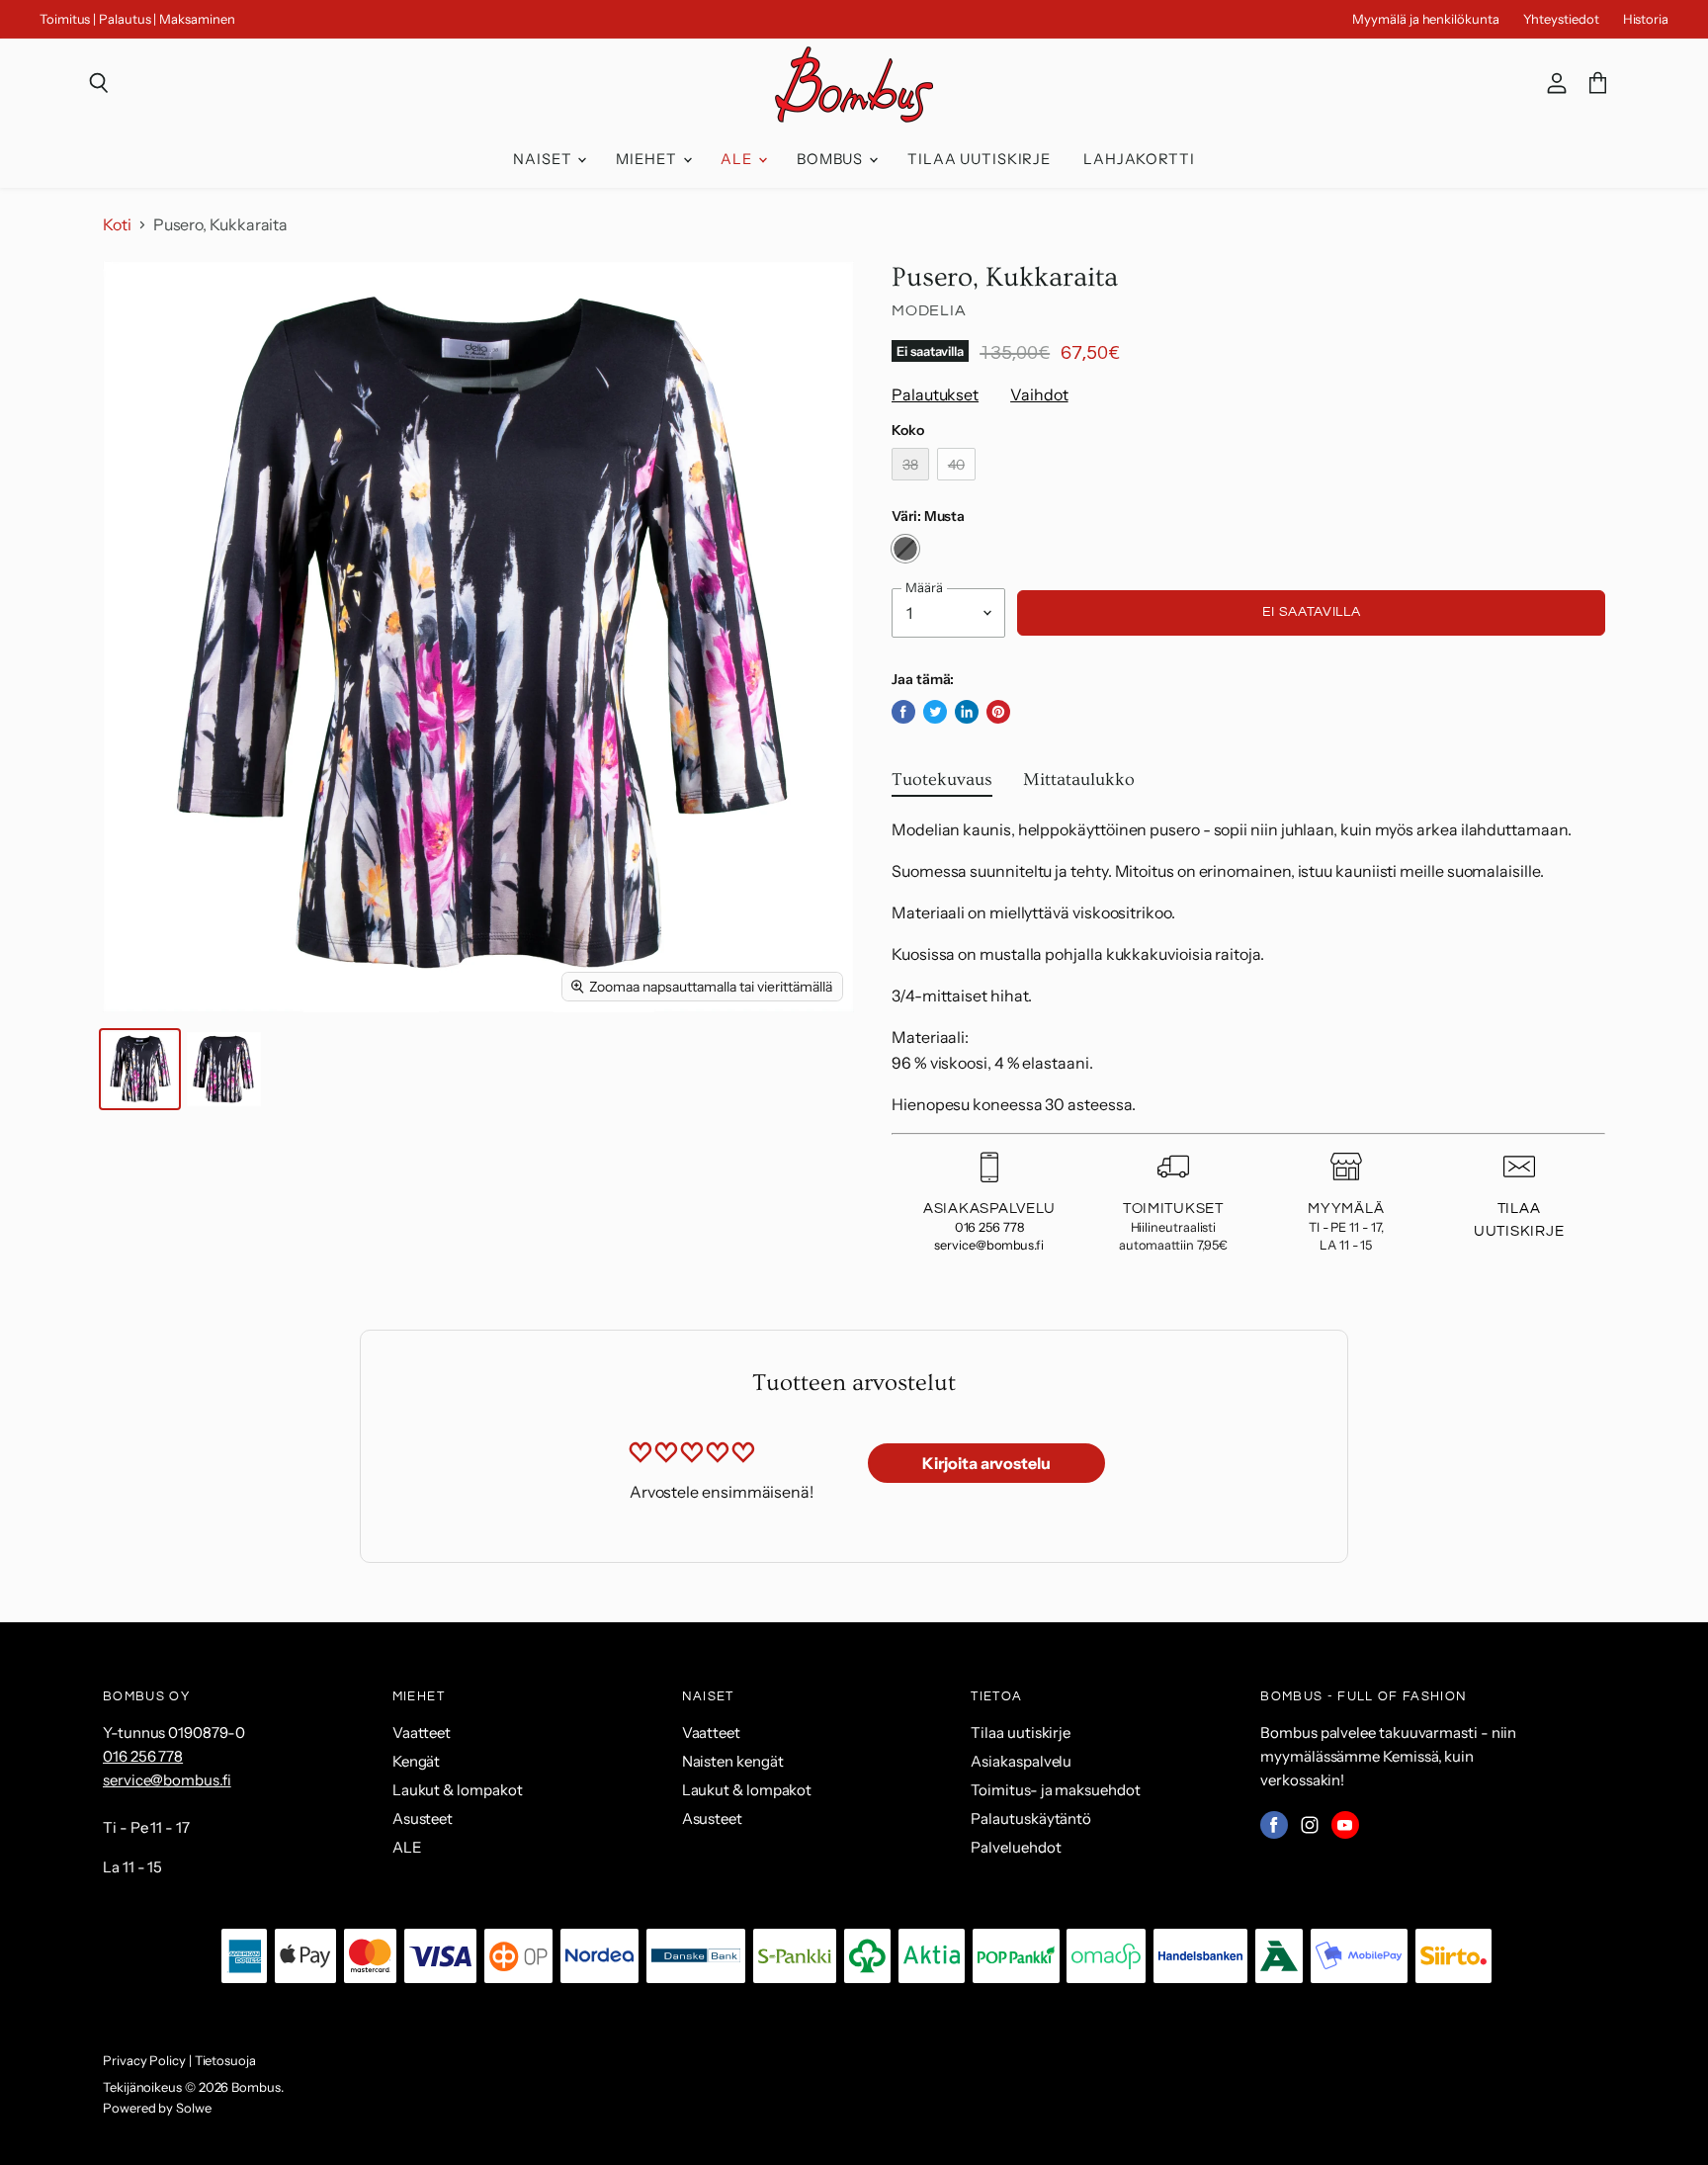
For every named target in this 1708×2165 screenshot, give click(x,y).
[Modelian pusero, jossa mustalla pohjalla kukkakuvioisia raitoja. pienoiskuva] (140, 1069)
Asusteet (423, 1819)
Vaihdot (1039, 394)
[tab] (942, 784)
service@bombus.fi (989, 1245)
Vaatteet (422, 1732)
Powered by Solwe (157, 2108)
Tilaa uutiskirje (979, 159)
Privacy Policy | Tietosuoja (179, 2060)
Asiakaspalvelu (1021, 1761)
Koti (117, 224)
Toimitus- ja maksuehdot (1055, 1790)
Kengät (417, 1761)
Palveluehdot (1016, 1847)
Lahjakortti (1139, 159)
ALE (738, 159)
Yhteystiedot (1561, 19)
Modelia (929, 310)
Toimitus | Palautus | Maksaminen (137, 19)
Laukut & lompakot (458, 1790)
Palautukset (935, 394)
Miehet (648, 159)
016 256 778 (989, 1227)
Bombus (832, 159)
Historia (1646, 19)
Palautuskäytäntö (1031, 1819)
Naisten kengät (733, 1761)
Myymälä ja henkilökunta (1425, 19)
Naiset (544, 159)
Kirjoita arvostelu (986, 1463)
